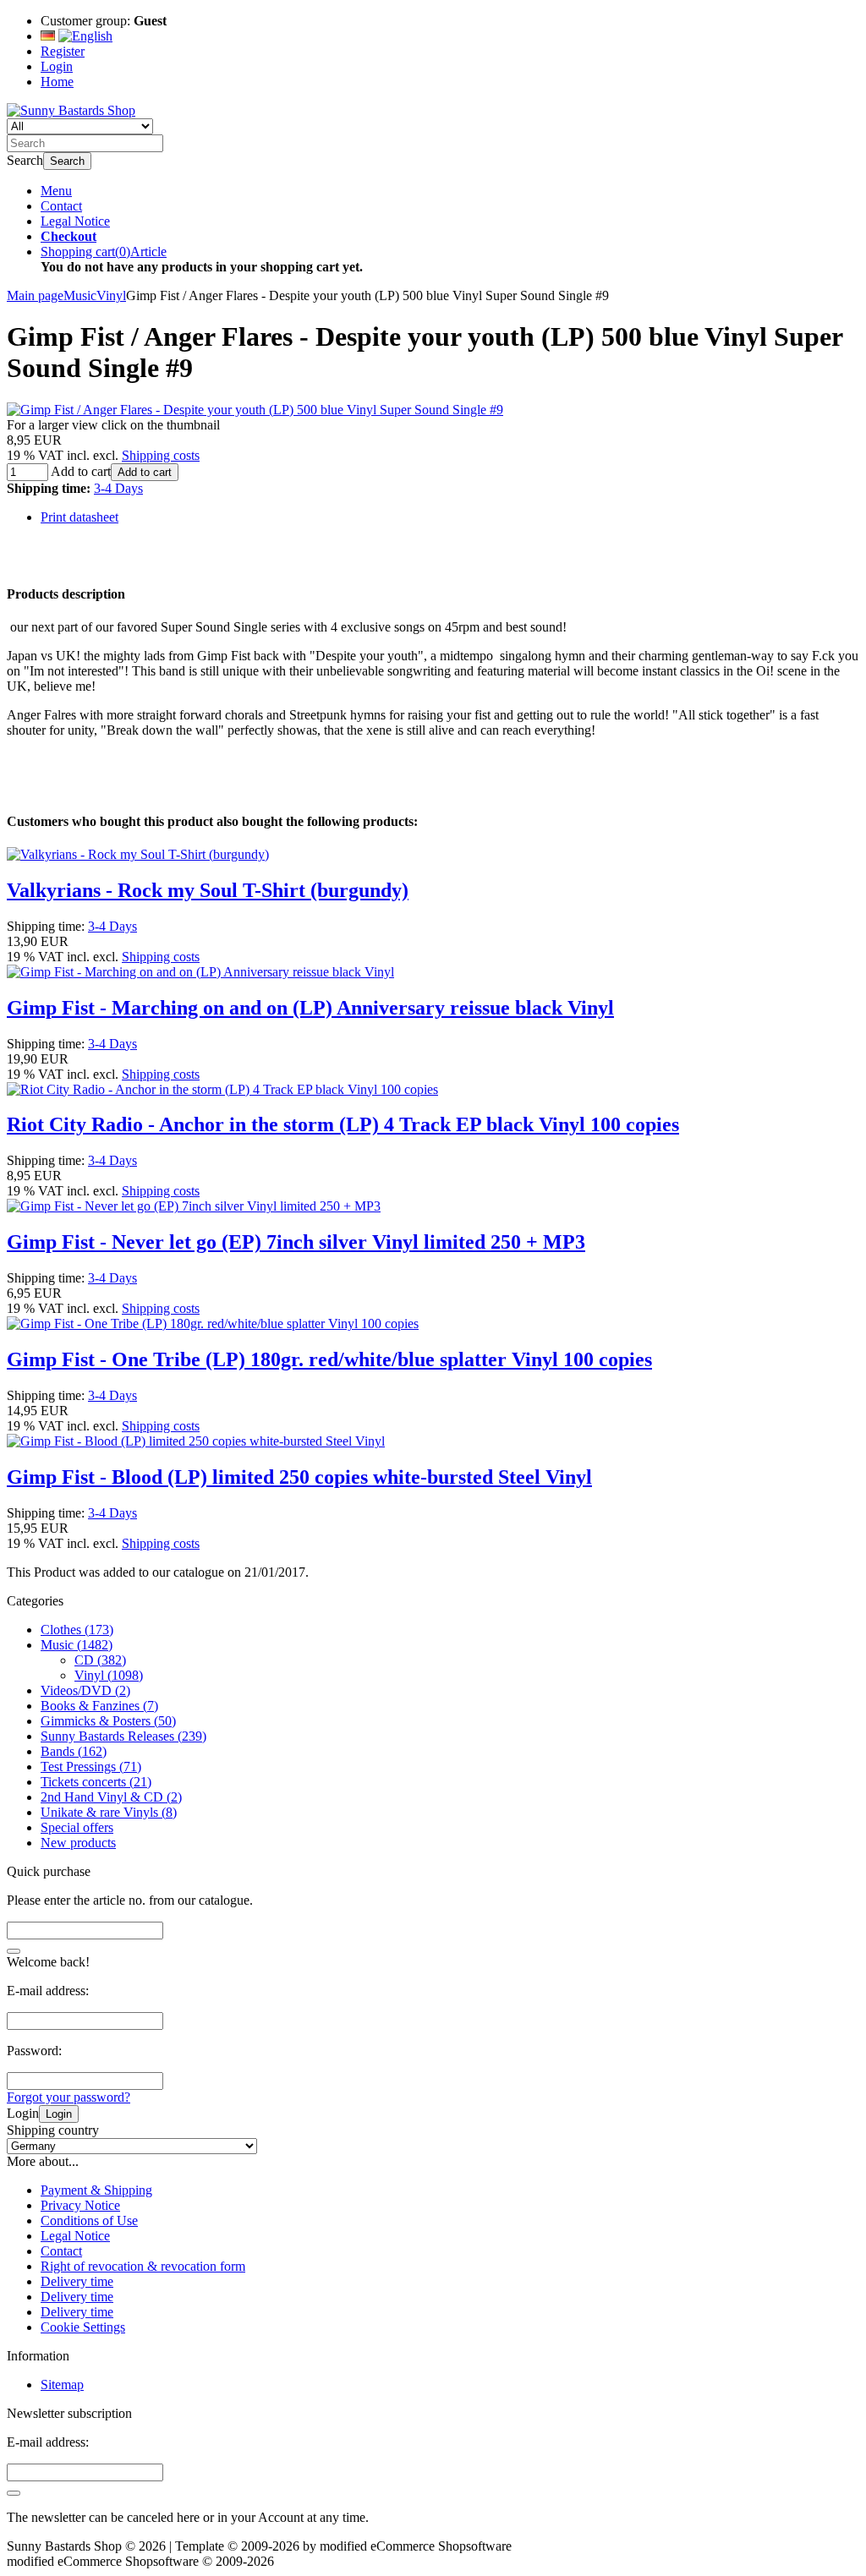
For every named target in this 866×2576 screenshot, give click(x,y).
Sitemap (62, 2385)
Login (59, 2114)
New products (78, 1843)
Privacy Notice (80, 2205)
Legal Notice (75, 221)
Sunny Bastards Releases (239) (123, 1736)
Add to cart (145, 472)
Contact (61, 206)
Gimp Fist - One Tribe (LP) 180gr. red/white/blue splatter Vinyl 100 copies (329, 1359)
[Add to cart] (14, 1951)
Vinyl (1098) (109, 1675)
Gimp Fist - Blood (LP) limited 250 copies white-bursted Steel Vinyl (299, 1477)
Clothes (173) (77, 1630)
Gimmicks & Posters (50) (108, 1721)
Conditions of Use (89, 2221)
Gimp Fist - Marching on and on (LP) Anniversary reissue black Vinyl (310, 1008)
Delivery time (77, 2281)
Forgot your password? (69, 2097)
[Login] (14, 2493)
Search (67, 161)
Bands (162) (74, 1751)
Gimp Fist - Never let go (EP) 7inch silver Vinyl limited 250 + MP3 (296, 1242)
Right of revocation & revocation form (143, 2266)
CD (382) (100, 1660)
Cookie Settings (83, 2327)
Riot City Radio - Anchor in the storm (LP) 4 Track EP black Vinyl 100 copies (343, 1124)
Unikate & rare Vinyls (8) (109, 1812)
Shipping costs (161, 455)
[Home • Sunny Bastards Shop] (71, 110)
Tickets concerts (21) (96, 1782)
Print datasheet (79, 517)
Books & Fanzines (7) (99, 1706)
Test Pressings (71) (91, 1767)
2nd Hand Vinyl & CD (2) (111, 1797)
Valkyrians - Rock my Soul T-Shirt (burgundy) (208, 890)
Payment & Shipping (96, 2190)
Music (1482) (77, 1645)
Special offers (77, 1827)
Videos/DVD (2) (85, 1690)
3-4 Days (118, 488)
